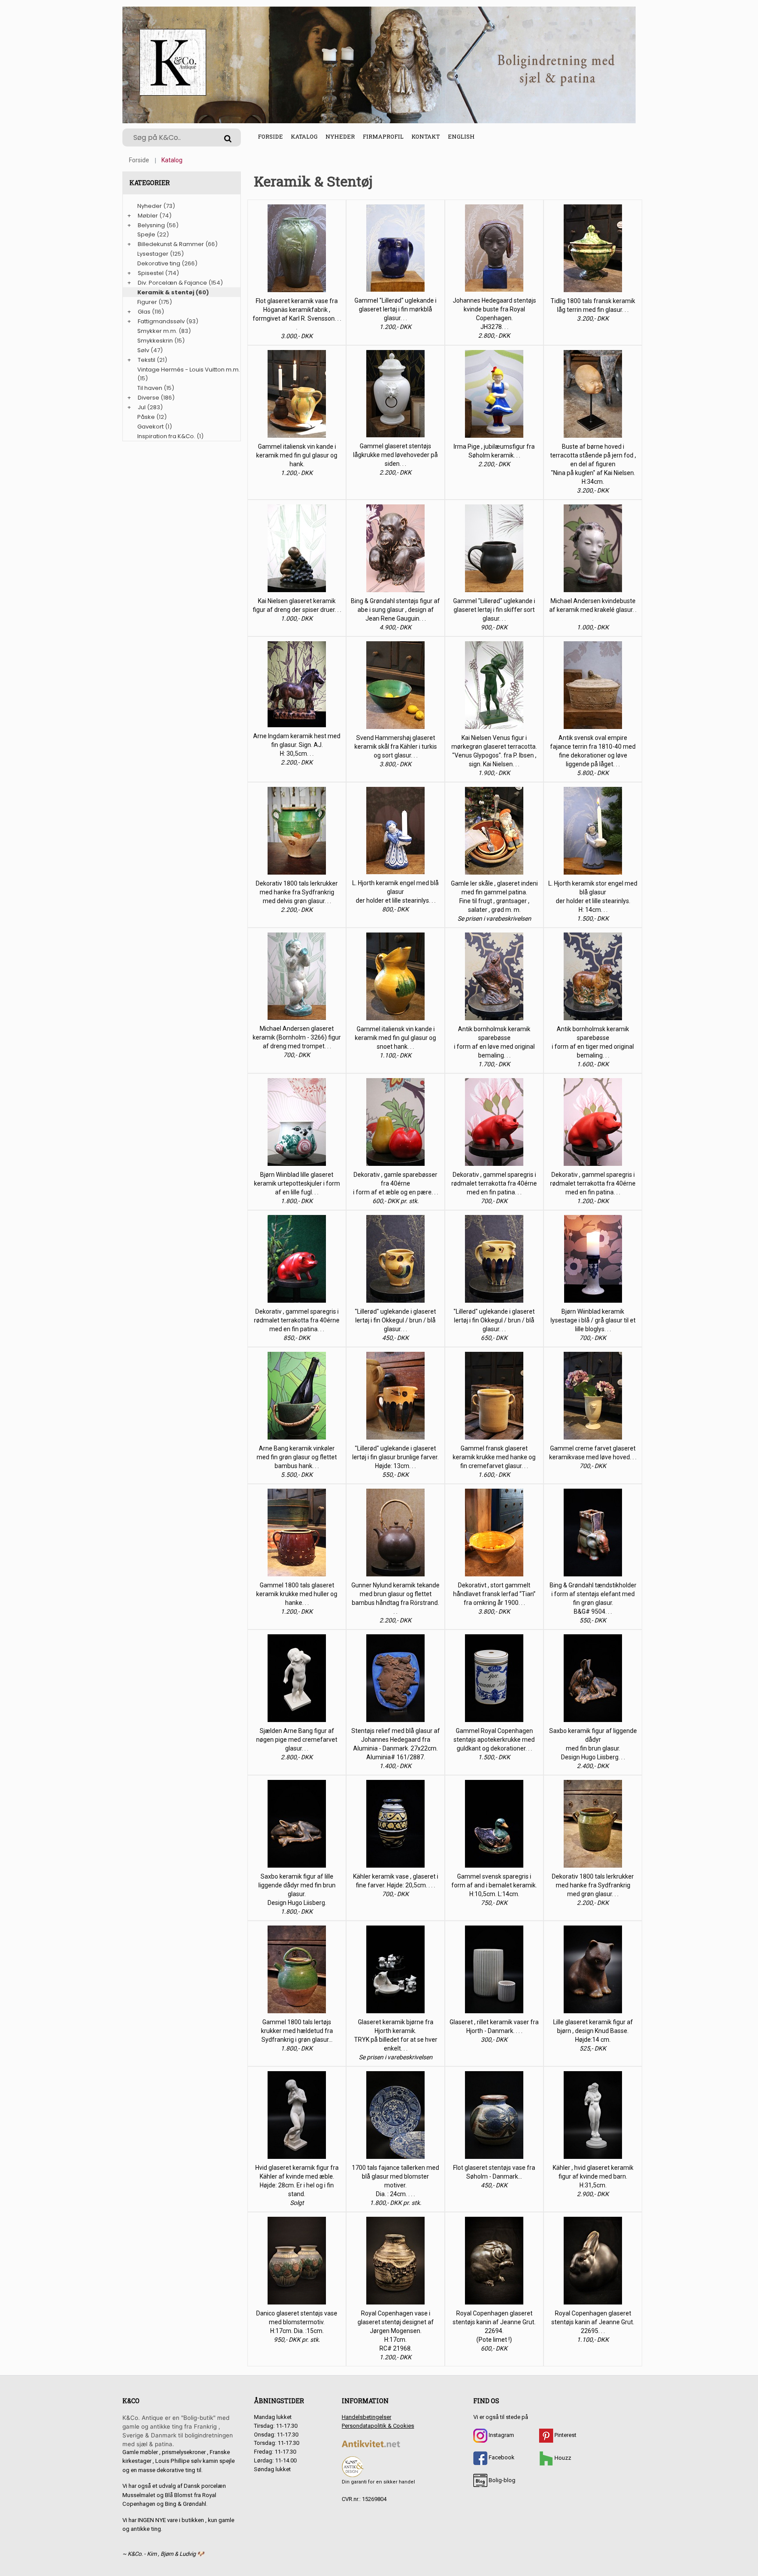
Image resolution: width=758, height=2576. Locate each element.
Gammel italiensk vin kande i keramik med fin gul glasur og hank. (297, 455)
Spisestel (151, 273)
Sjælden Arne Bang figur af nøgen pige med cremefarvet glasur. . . (297, 1740)
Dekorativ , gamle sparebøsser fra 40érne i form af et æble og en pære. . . (396, 1183)
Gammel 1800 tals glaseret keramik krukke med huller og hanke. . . (297, 1594)
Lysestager (153, 254)
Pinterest (565, 2435)
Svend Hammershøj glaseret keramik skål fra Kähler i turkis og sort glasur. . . (396, 747)
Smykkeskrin (155, 341)
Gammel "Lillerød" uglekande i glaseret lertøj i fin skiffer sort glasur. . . (494, 610)
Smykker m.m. (157, 331)
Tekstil (147, 360)
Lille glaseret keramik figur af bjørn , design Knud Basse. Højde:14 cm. (593, 2031)
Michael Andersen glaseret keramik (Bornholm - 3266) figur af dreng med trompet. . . (297, 1037)
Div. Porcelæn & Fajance (172, 283)
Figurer (147, 302)
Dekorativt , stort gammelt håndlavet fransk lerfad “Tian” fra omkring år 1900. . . (494, 1594)
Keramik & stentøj (166, 292)
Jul (142, 407)
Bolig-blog (501, 2480)
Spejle (146, 234)
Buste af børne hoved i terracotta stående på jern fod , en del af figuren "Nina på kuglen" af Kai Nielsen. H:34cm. (593, 464)
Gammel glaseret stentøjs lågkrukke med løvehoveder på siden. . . (395, 455)
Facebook (501, 2457)
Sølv (143, 350)
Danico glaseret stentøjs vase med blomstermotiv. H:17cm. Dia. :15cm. (297, 2322)
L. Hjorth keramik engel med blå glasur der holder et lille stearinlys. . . (395, 892)
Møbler (148, 216)
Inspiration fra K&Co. (166, 436)
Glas (144, 312)
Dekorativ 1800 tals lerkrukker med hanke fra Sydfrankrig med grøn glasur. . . (593, 1885)
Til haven (150, 388)
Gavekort (150, 427)
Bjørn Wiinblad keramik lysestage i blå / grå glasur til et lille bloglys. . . (593, 1320)
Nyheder (340, 136)
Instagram (501, 2435)
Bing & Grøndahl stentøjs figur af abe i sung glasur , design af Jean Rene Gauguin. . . (395, 610)
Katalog (304, 136)
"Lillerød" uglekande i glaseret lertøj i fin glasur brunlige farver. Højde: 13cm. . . (395, 1457)
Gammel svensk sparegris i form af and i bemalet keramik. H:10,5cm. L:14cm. (494, 1885)
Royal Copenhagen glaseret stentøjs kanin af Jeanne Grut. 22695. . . (593, 2322)
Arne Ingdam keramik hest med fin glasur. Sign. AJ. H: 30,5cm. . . (297, 745)
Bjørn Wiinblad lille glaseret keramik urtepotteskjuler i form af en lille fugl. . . (297, 1183)
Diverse (148, 398)
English (461, 136)
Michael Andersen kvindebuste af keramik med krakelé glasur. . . (593, 610)
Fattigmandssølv (161, 321)
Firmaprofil (383, 136)
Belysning (151, 225)
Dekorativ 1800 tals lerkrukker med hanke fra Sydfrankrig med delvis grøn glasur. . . (297, 892)
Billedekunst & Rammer (171, 244)
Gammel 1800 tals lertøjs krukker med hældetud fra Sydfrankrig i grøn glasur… (297, 2031)
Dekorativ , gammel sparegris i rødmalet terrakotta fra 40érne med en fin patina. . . (494, 1183)
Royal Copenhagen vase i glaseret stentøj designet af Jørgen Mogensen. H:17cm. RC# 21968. (396, 2331)
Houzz (562, 2458)
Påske (146, 417)
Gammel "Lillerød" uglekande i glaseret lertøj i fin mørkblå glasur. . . (395, 309)
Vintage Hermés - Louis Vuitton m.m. (189, 370)
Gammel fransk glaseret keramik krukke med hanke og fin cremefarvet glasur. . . (494, 1457)
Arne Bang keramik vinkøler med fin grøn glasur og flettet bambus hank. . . (297, 1457)
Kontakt (426, 136)
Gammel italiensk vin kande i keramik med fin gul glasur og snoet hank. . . (395, 1038)
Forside (270, 136)
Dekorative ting (159, 263)
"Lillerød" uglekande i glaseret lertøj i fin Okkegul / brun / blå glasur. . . (395, 1320)
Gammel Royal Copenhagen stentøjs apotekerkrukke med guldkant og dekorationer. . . (494, 1740)
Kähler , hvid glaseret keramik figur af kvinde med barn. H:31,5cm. (593, 2176)
